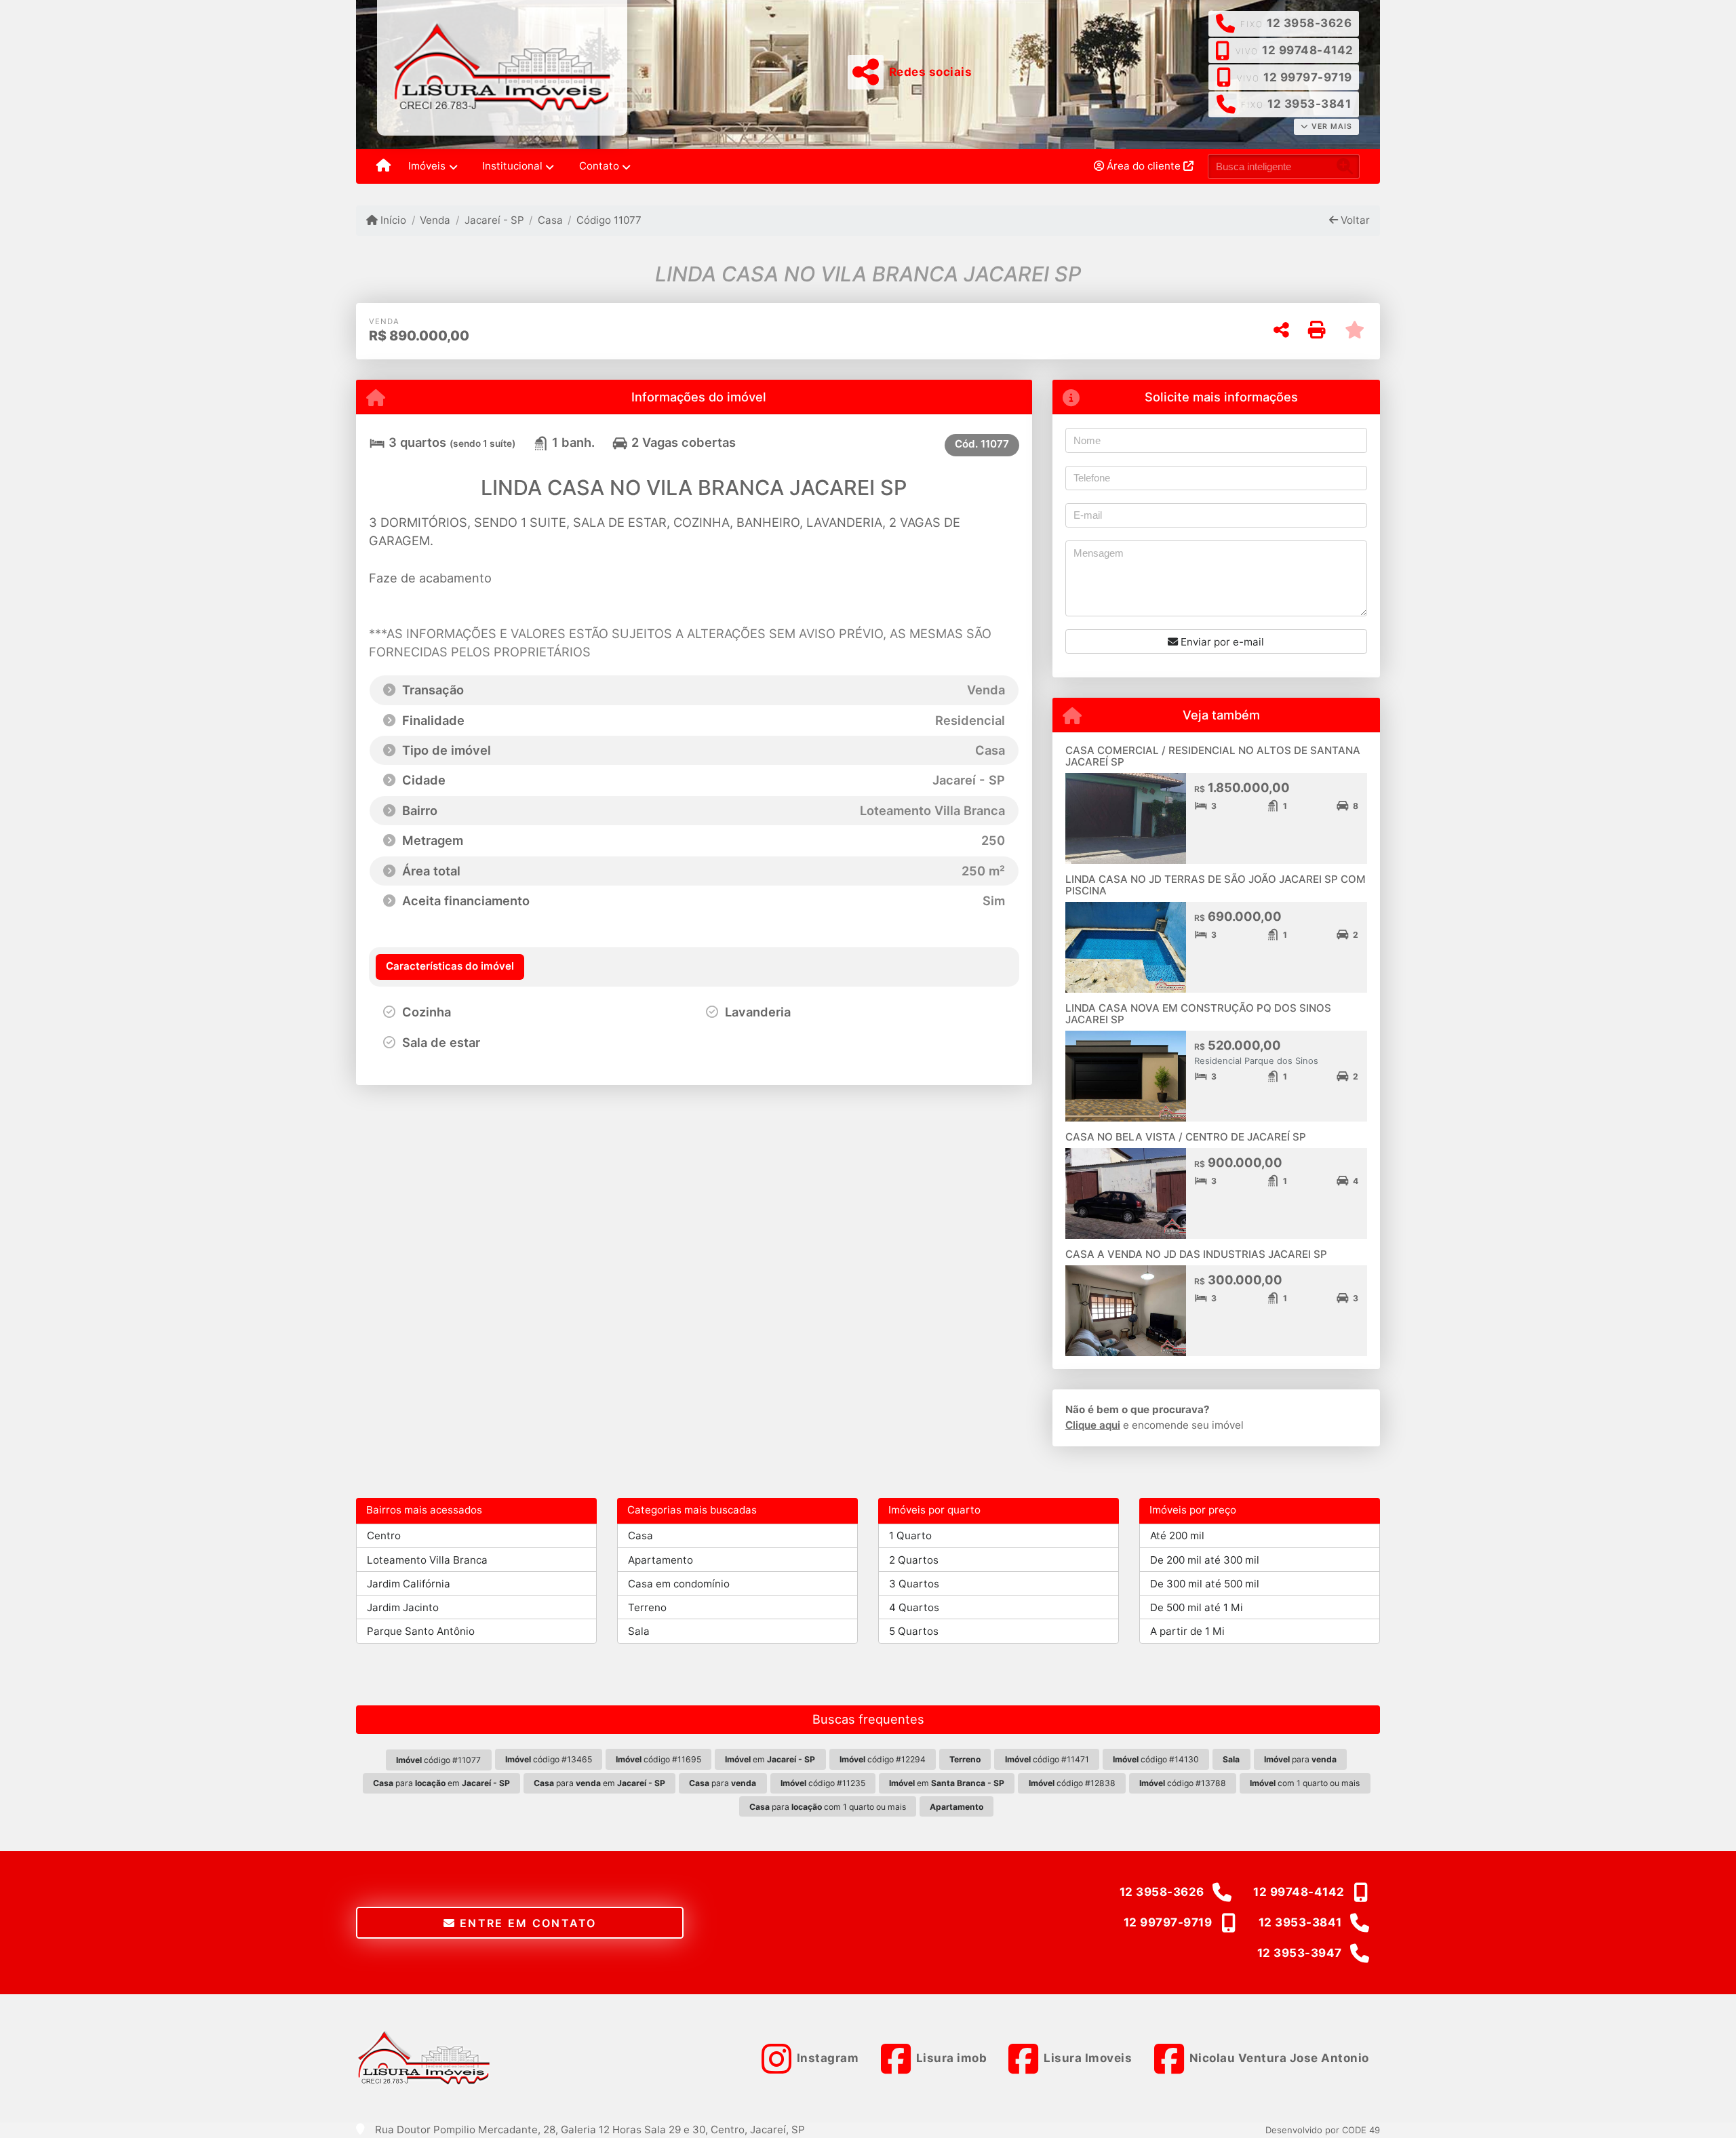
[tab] (450, 967)
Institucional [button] (512, 166)
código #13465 (549, 1759)
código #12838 (1072, 1783)
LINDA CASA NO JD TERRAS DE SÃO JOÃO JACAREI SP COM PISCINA (1216, 885)
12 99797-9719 (1308, 77)
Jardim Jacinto (403, 1607)
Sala (639, 1631)
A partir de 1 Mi (1187, 1631)
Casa (550, 220)
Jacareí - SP (494, 220)
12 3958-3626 (1309, 23)
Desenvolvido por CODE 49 (1323, 2130)
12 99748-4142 (1308, 50)
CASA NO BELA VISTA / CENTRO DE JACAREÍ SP (1186, 1137)
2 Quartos (914, 1560)
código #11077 (438, 1760)
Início (392, 220)
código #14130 (1156, 1759)
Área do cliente (1144, 166)
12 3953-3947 (1300, 1953)
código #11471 (1047, 1759)
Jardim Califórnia (409, 1584)
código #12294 (883, 1759)
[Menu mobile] (383, 167)
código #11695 (658, 1759)
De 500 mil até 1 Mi (1197, 1607)
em (770, 1759)
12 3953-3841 (1309, 104)
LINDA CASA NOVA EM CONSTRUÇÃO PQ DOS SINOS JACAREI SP (1198, 1014)
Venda (435, 220)
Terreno (647, 1607)
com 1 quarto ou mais (1305, 1783)
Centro (384, 1536)
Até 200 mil (1177, 1536)
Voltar (1354, 220)
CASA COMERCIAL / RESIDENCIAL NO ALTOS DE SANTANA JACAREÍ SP (1213, 756)
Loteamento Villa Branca (427, 1560)
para (1300, 1759)
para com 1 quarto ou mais (828, 1807)
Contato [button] (599, 166)
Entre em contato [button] (526, 1923)
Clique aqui (1093, 1425)
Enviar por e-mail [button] (1221, 642)
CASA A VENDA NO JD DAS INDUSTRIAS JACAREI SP (1196, 1254)
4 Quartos (914, 1607)
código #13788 (1183, 1783)
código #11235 (823, 1783)
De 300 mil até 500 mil (1205, 1584)
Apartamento (660, 1560)
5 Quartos (914, 1631)
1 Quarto (910, 1536)
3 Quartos (914, 1584)
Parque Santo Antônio (421, 1631)
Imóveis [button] (427, 166)
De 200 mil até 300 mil (1205, 1560)
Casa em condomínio (679, 1584)
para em (441, 1783)
